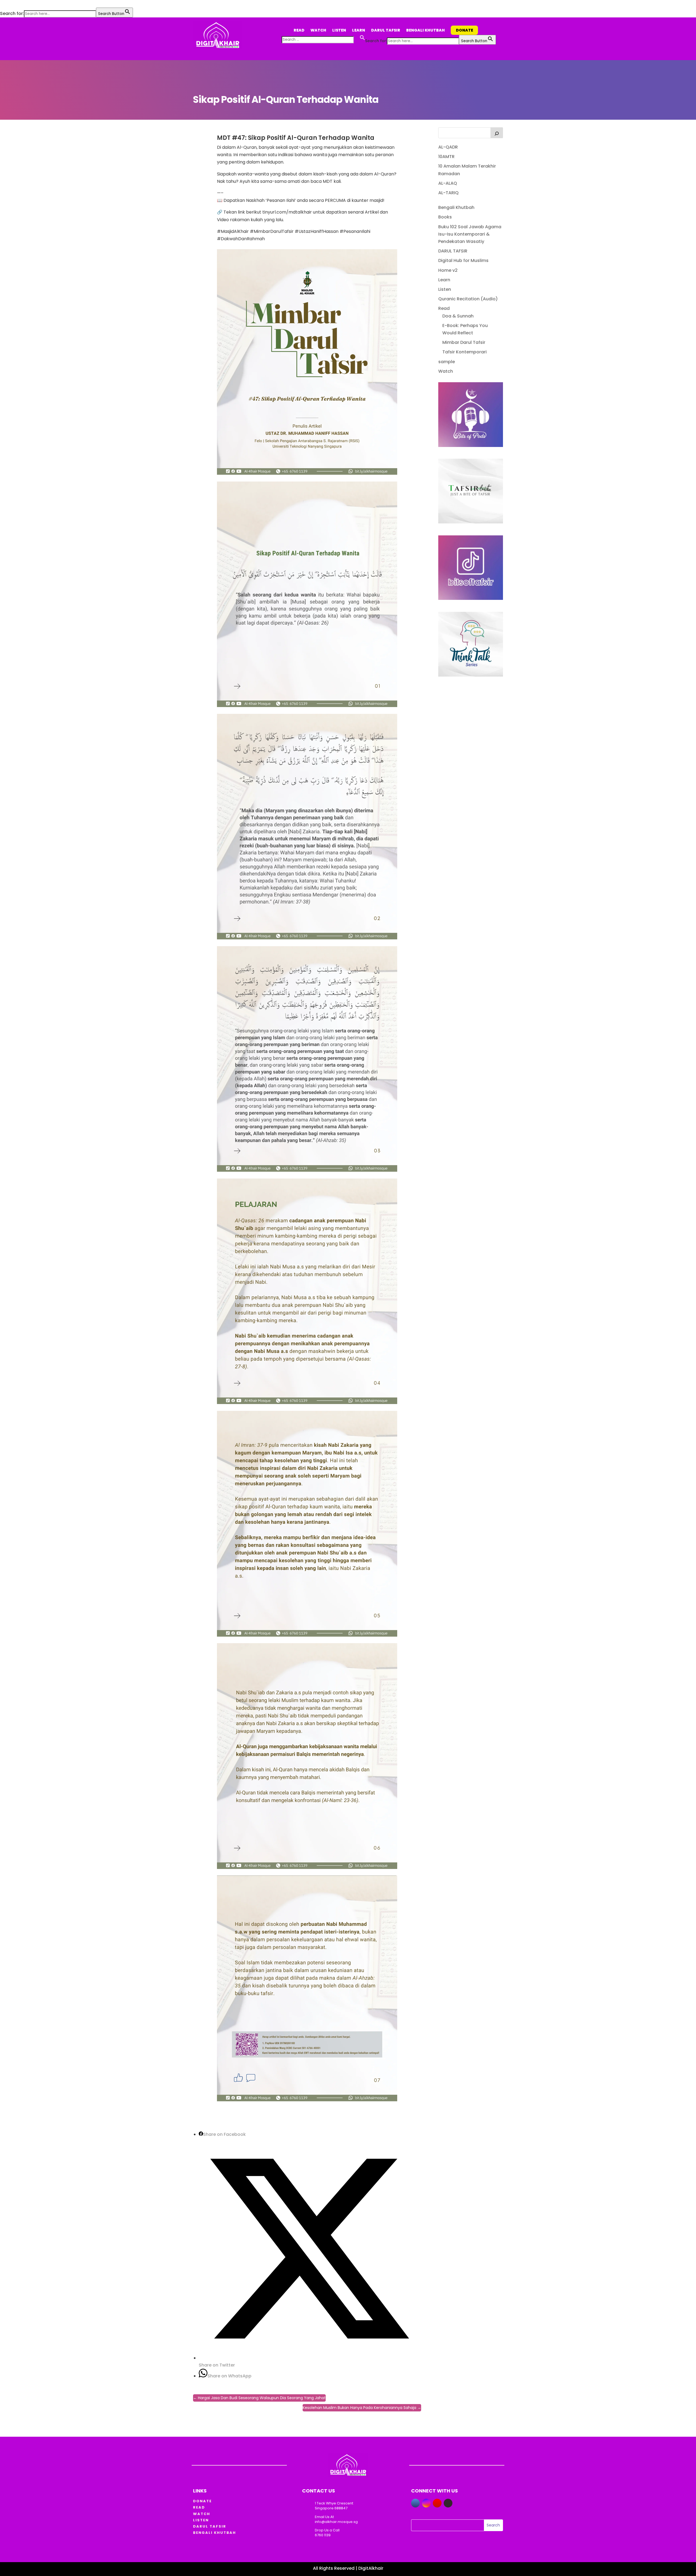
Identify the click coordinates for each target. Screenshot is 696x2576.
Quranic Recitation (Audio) (468, 299)
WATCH (202, 2514)
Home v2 (448, 270)
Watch (318, 30)
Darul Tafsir (386, 30)
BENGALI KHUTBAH (215, 2533)
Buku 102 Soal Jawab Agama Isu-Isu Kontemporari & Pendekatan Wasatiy (470, 234)
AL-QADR (448, 147)
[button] (3, 4)
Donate (464, 30)
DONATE (202, 2501)
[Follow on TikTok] (448, 2503)
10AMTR (446, 157)
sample (447, 362)
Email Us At (324, 2517)
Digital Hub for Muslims (463, 260)
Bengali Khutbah (425, 30)
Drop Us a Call (327, 2530)
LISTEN (201, 2520)
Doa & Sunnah (458, 316)
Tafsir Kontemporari (464, 352)
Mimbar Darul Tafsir (464, 342)
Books (445, 217)
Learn (359, 30)
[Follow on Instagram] (426, 2503)
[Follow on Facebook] (415, 2503)
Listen (339, 30)
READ (199, 2507)
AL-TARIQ (448, 193)
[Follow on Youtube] (437, 2503)
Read (299, 30)
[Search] (497, 133)
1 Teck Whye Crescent (334, 2503)
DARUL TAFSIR (453, 251)
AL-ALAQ (448, 183)
